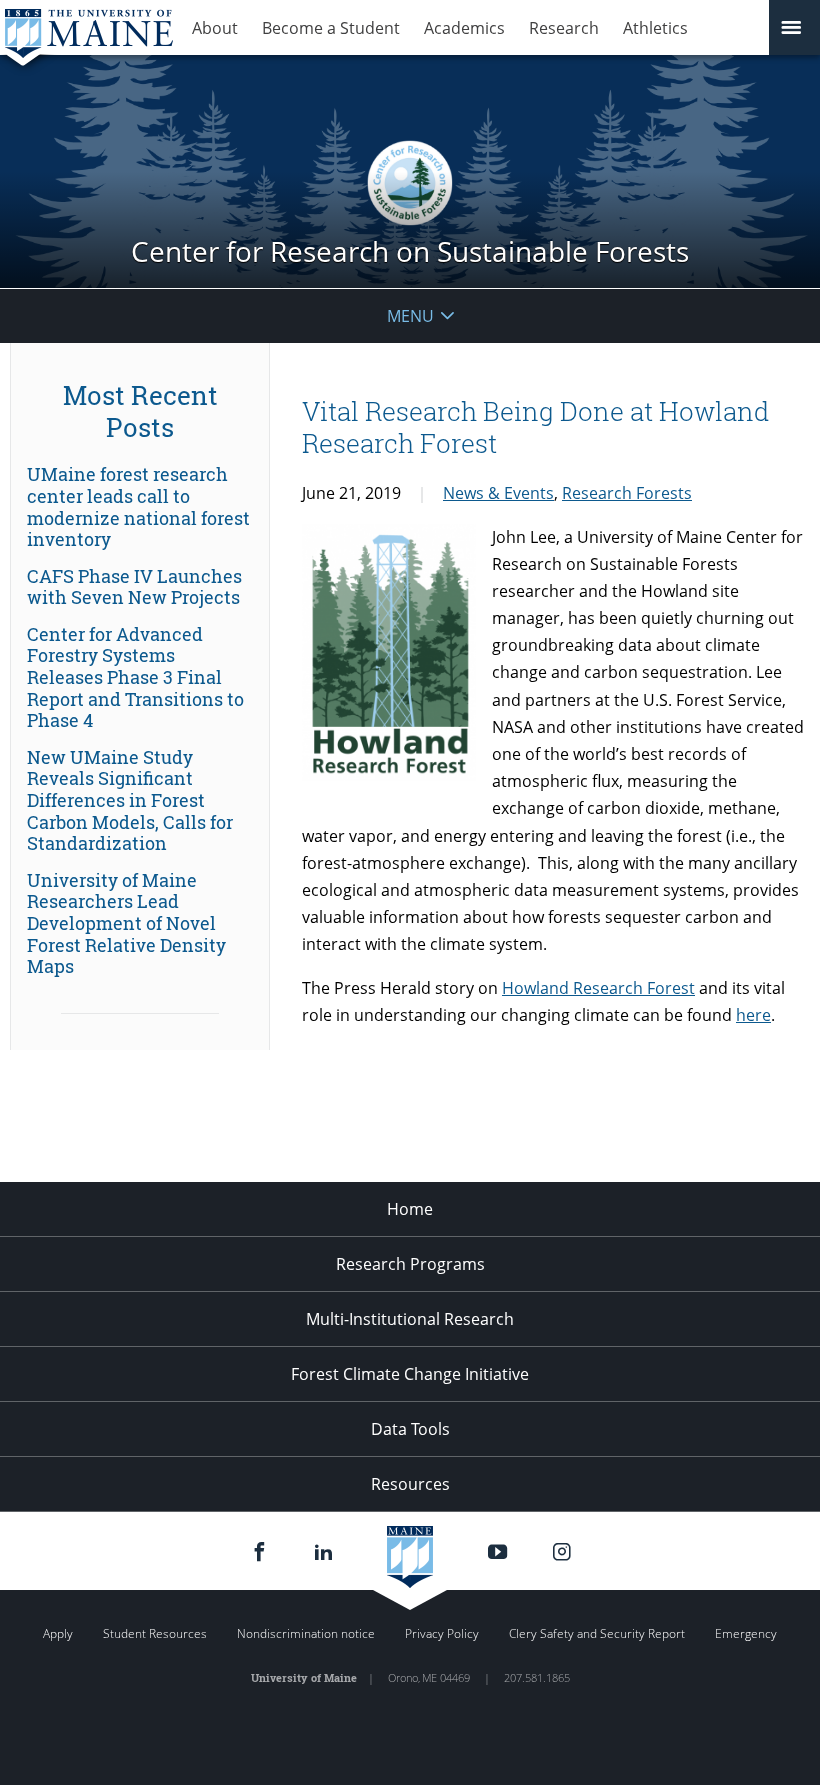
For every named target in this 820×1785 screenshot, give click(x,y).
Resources (410, 1484)
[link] (140, 507)
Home (410, 1209)
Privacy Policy (442, 1633)
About (215, 28)
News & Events (498, 493)
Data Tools (410, 1429)
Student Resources (155, 1633)
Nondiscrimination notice (306, 1633)
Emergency (746, 1633)
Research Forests (627, 493)
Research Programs (410, 1264)
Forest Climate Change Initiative (410, 1374)
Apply (58, 1633)
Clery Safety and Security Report (597, 1633)
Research (564, 28)
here (753, 1015)
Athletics (655, 28)
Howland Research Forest (598, 988)
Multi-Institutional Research (410, 1319)
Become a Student (331, 28)
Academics (464, 28)
